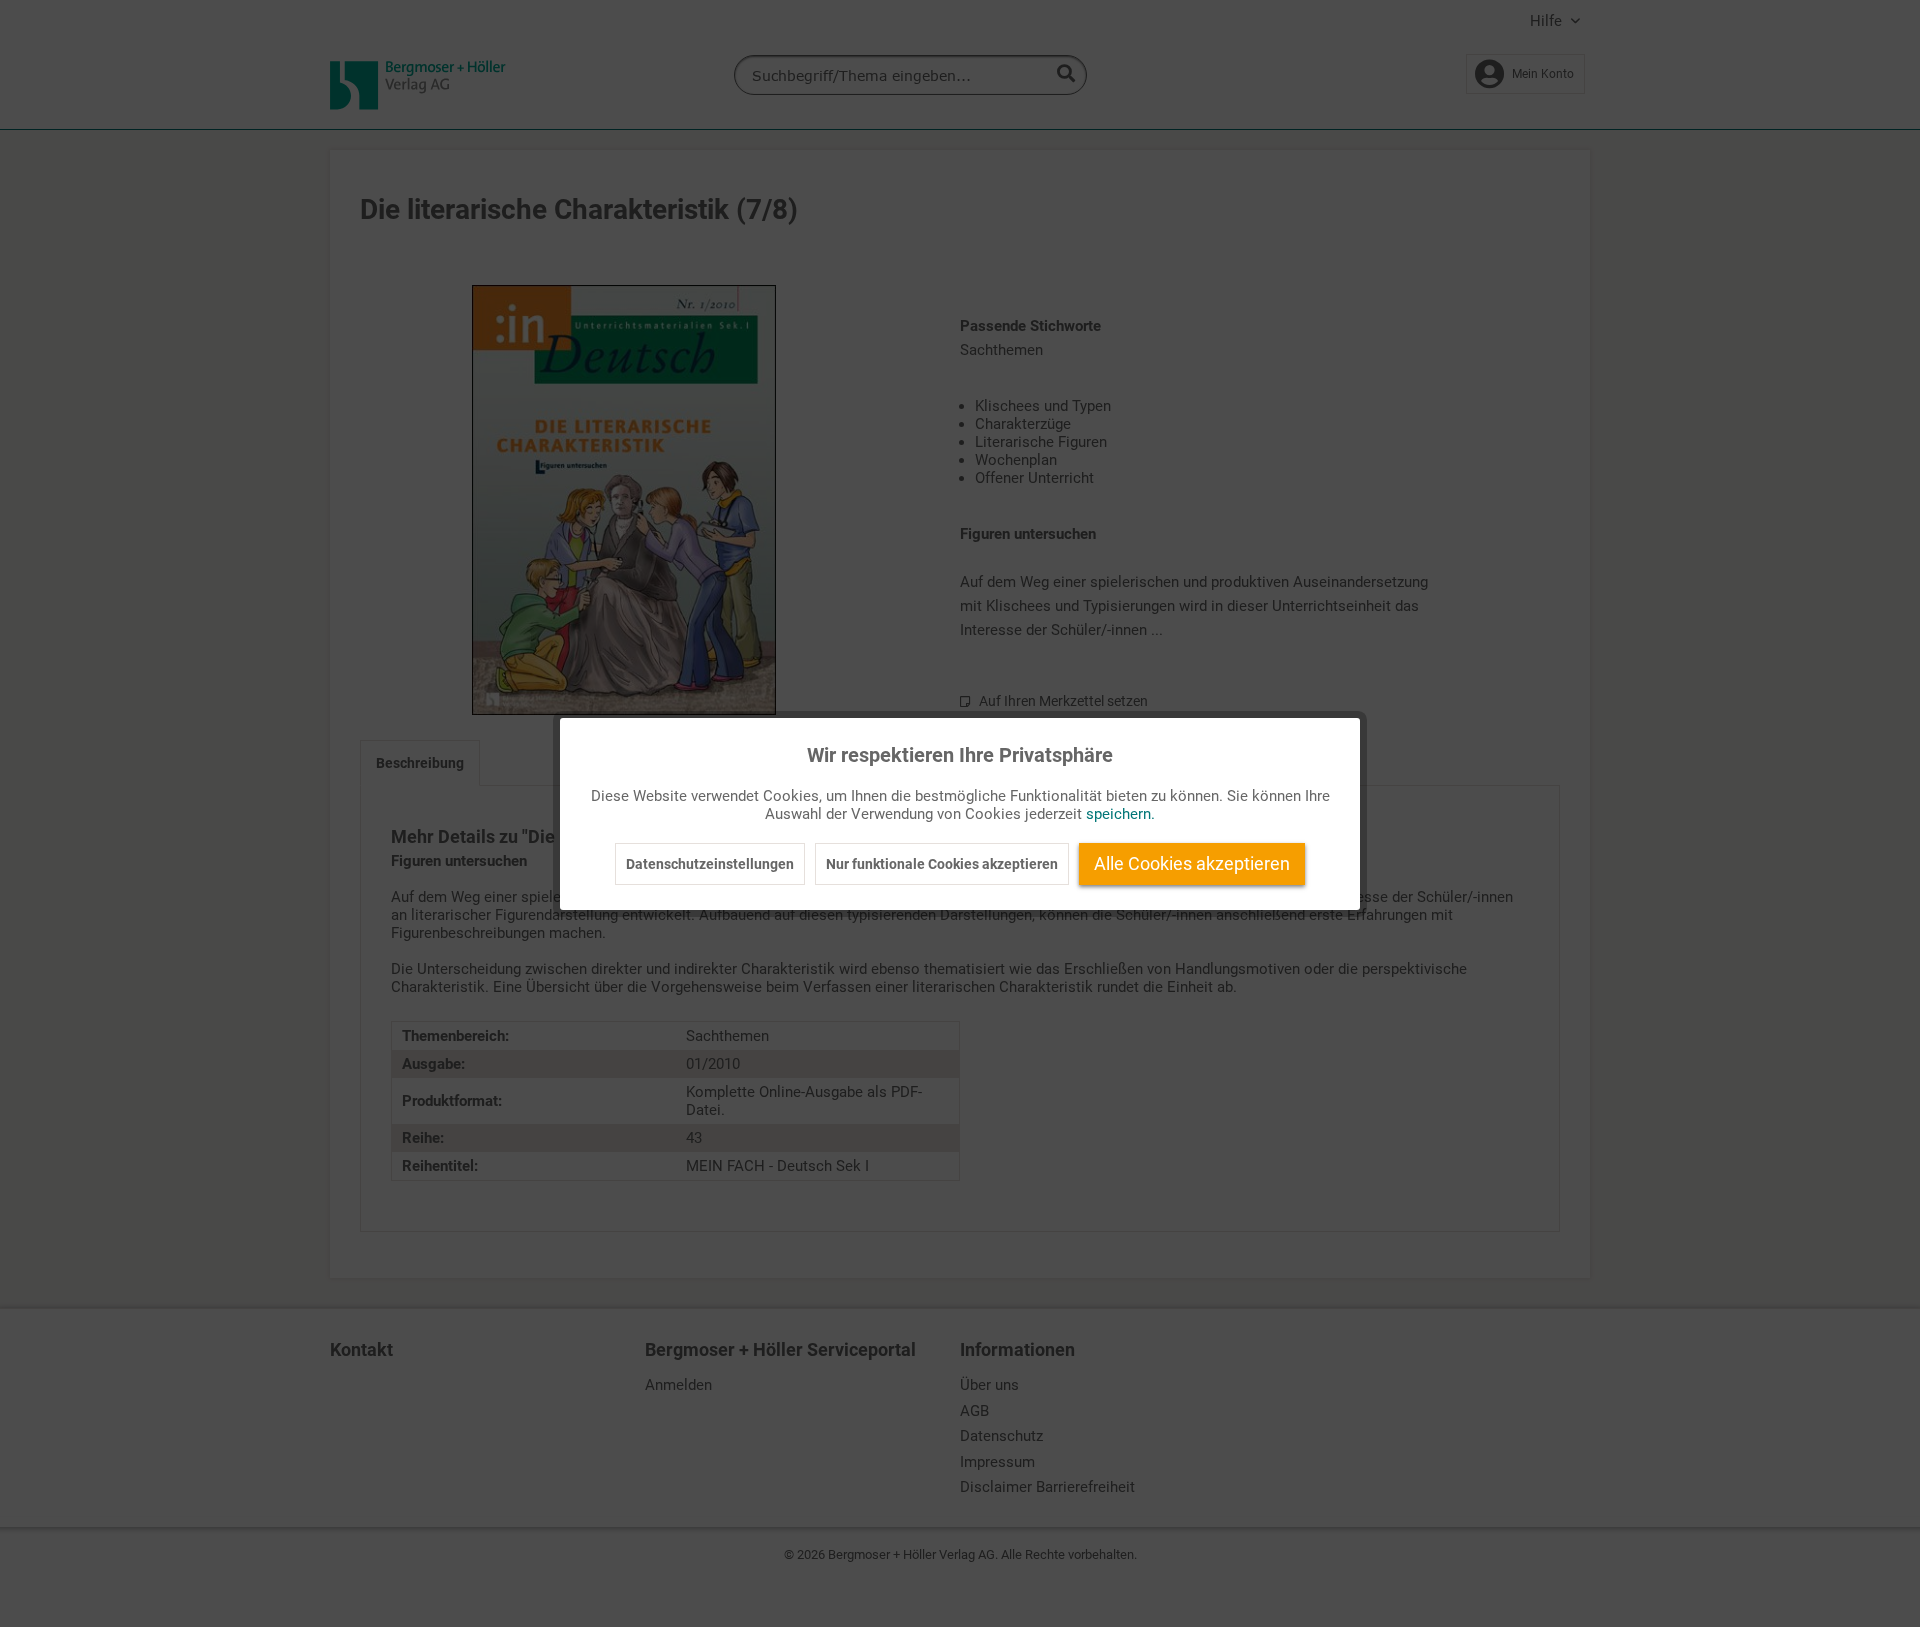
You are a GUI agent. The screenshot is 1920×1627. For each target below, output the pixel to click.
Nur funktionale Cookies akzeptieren (942, 864)
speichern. (1120, 814)
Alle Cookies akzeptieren (1192, 863)
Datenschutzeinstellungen (710, 864)
